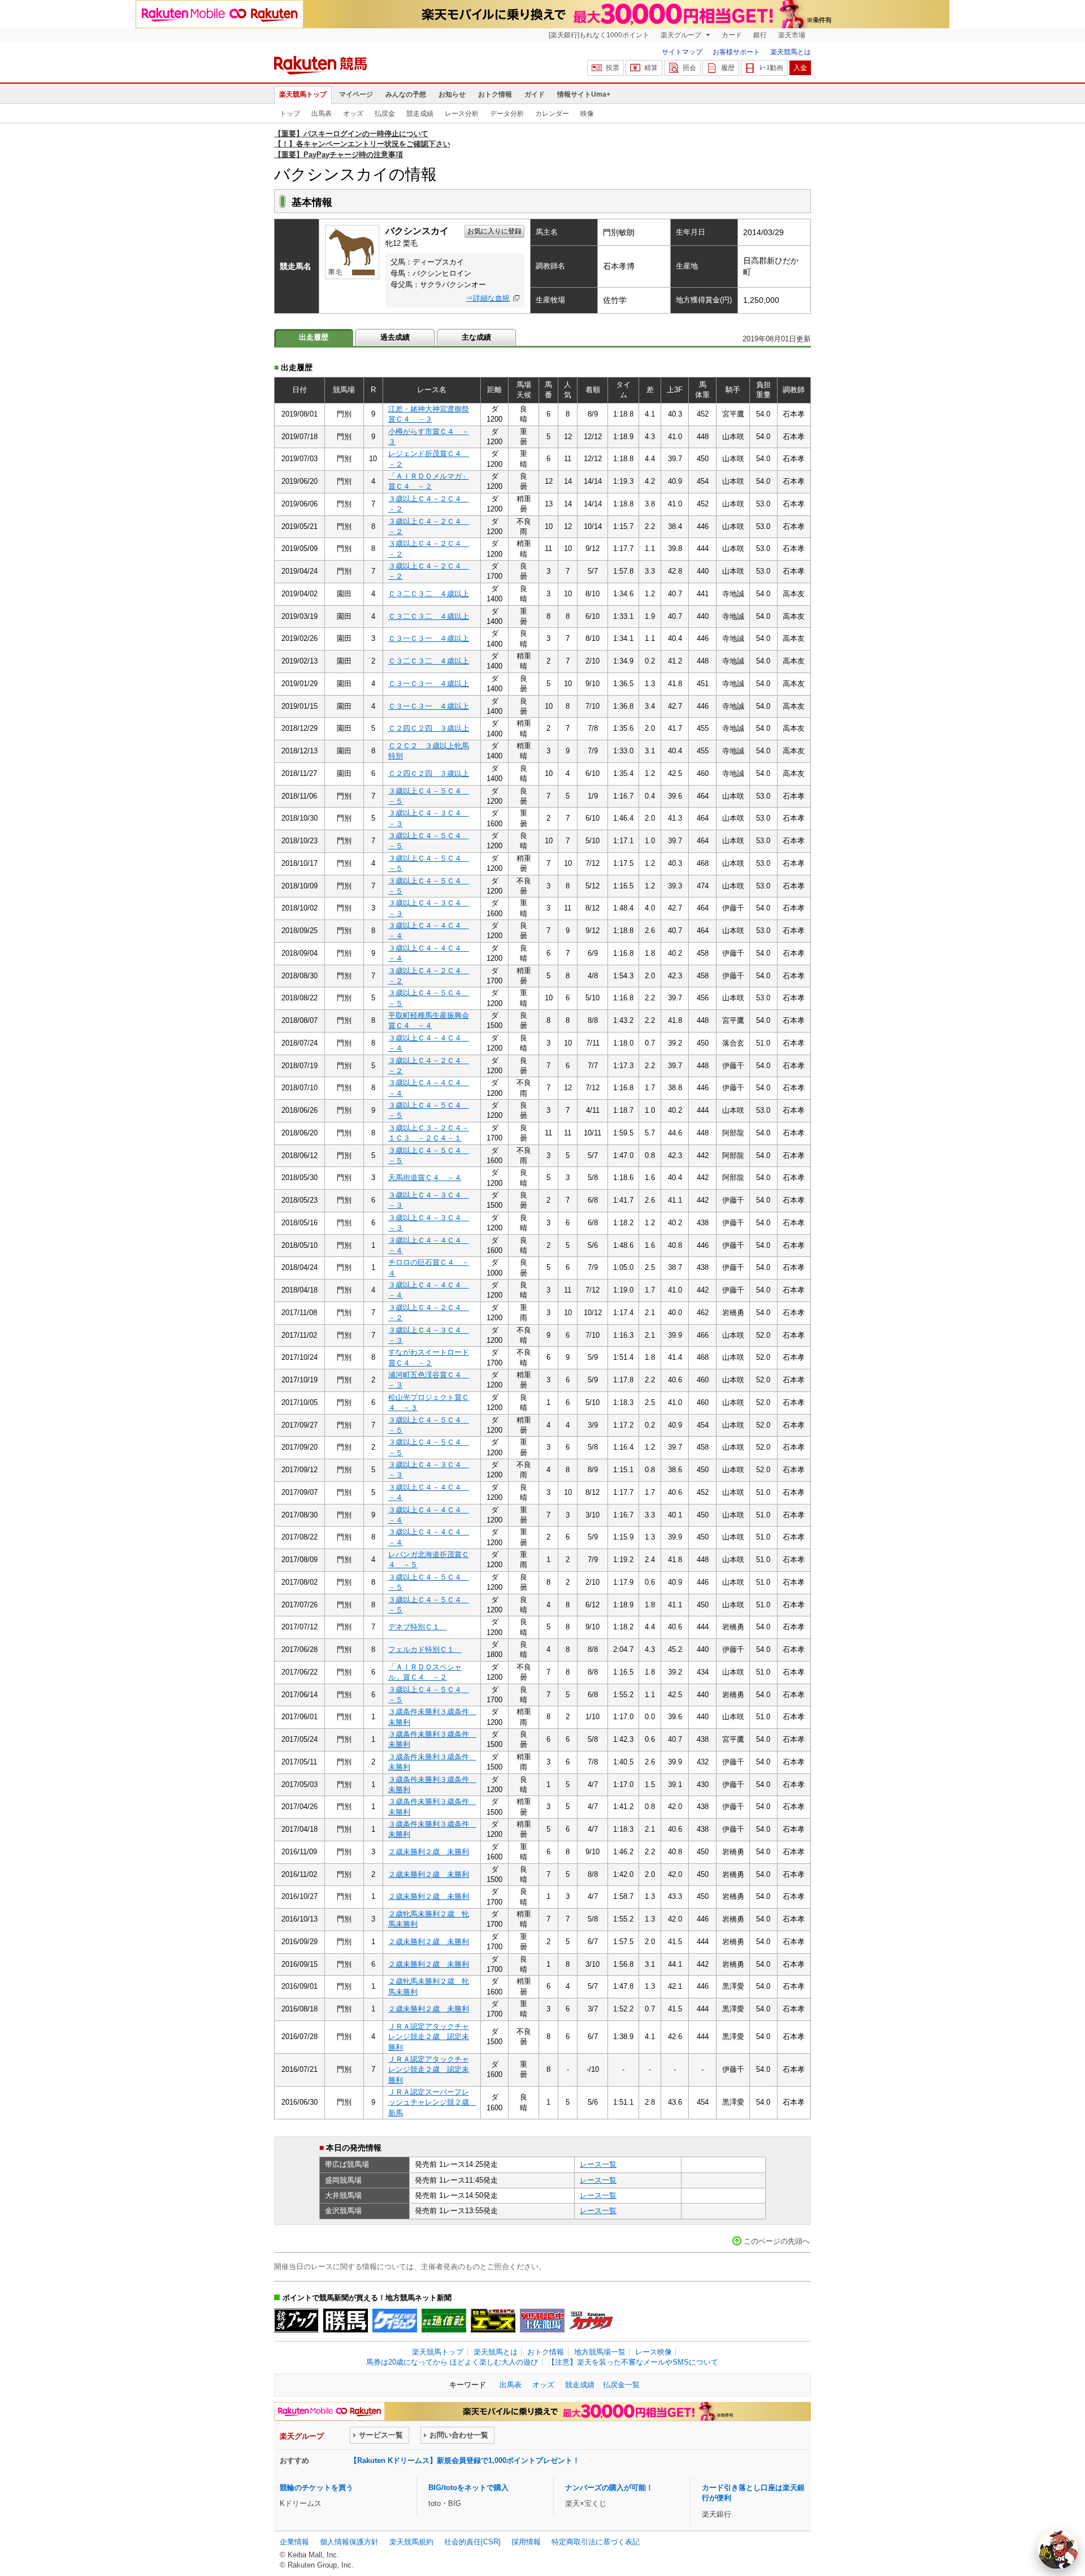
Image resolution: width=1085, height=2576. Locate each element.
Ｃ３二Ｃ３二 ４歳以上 (429, 594)
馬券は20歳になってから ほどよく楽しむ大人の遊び (452, 2362)
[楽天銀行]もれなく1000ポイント (599, 35)
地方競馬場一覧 (600, 2352)
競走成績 (420, 114)
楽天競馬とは (791, 52)
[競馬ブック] (296, 2321)
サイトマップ (682, 52)
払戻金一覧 (621, 2385)
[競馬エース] (493, 2321)
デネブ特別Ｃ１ (418, 1627)
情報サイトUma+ (584, 94)
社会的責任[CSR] (472, 2542)
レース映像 (654, 2352)
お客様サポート (736, 52)
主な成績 (476, 337)
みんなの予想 (406, 94)
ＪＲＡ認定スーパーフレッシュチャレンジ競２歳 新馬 (432, 2102)
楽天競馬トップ (303, 94)
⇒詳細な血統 (488, 298)
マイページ (356, 94)
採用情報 (526, 2542)
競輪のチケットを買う (316, 2488)
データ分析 (507, 114)
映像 (587, 114)
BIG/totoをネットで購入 (468, 2488)
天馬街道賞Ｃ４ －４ (425, 1178)
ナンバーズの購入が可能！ (609, 2488)
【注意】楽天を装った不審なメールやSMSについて (633, 2362)
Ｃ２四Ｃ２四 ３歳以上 (429, 728)
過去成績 (395, 337)
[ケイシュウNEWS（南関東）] (395, 2321)
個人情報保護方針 (349, 2542)
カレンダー (552, 114)
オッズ (353, 114)
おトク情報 (495, 94)
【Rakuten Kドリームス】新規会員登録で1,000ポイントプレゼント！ (465, 2460)
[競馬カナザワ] (591, 2321)
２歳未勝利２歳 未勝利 (429, 1852)
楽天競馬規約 (411, 2542)
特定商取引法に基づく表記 (596, 2542)
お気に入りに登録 (494, 231)
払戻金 (385, 114)
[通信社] (444, 2321)
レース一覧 (598, 2164)
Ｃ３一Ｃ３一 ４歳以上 (429, 638)
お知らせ (452, 94)
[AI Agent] (1058, 2549)
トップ (290, 114)
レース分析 (462, 114)
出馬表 (322, 114)
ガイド (535, 94)
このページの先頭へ (777, 2241)
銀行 (760, 35)
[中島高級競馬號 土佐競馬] (542, 2321)
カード (732, 35)
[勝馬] (346, 2321)
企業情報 (294, 2542)
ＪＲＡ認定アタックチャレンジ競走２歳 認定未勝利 (429, 2037)
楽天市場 (792, 35)
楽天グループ (682, 35)
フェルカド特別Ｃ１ (425, 1649)
